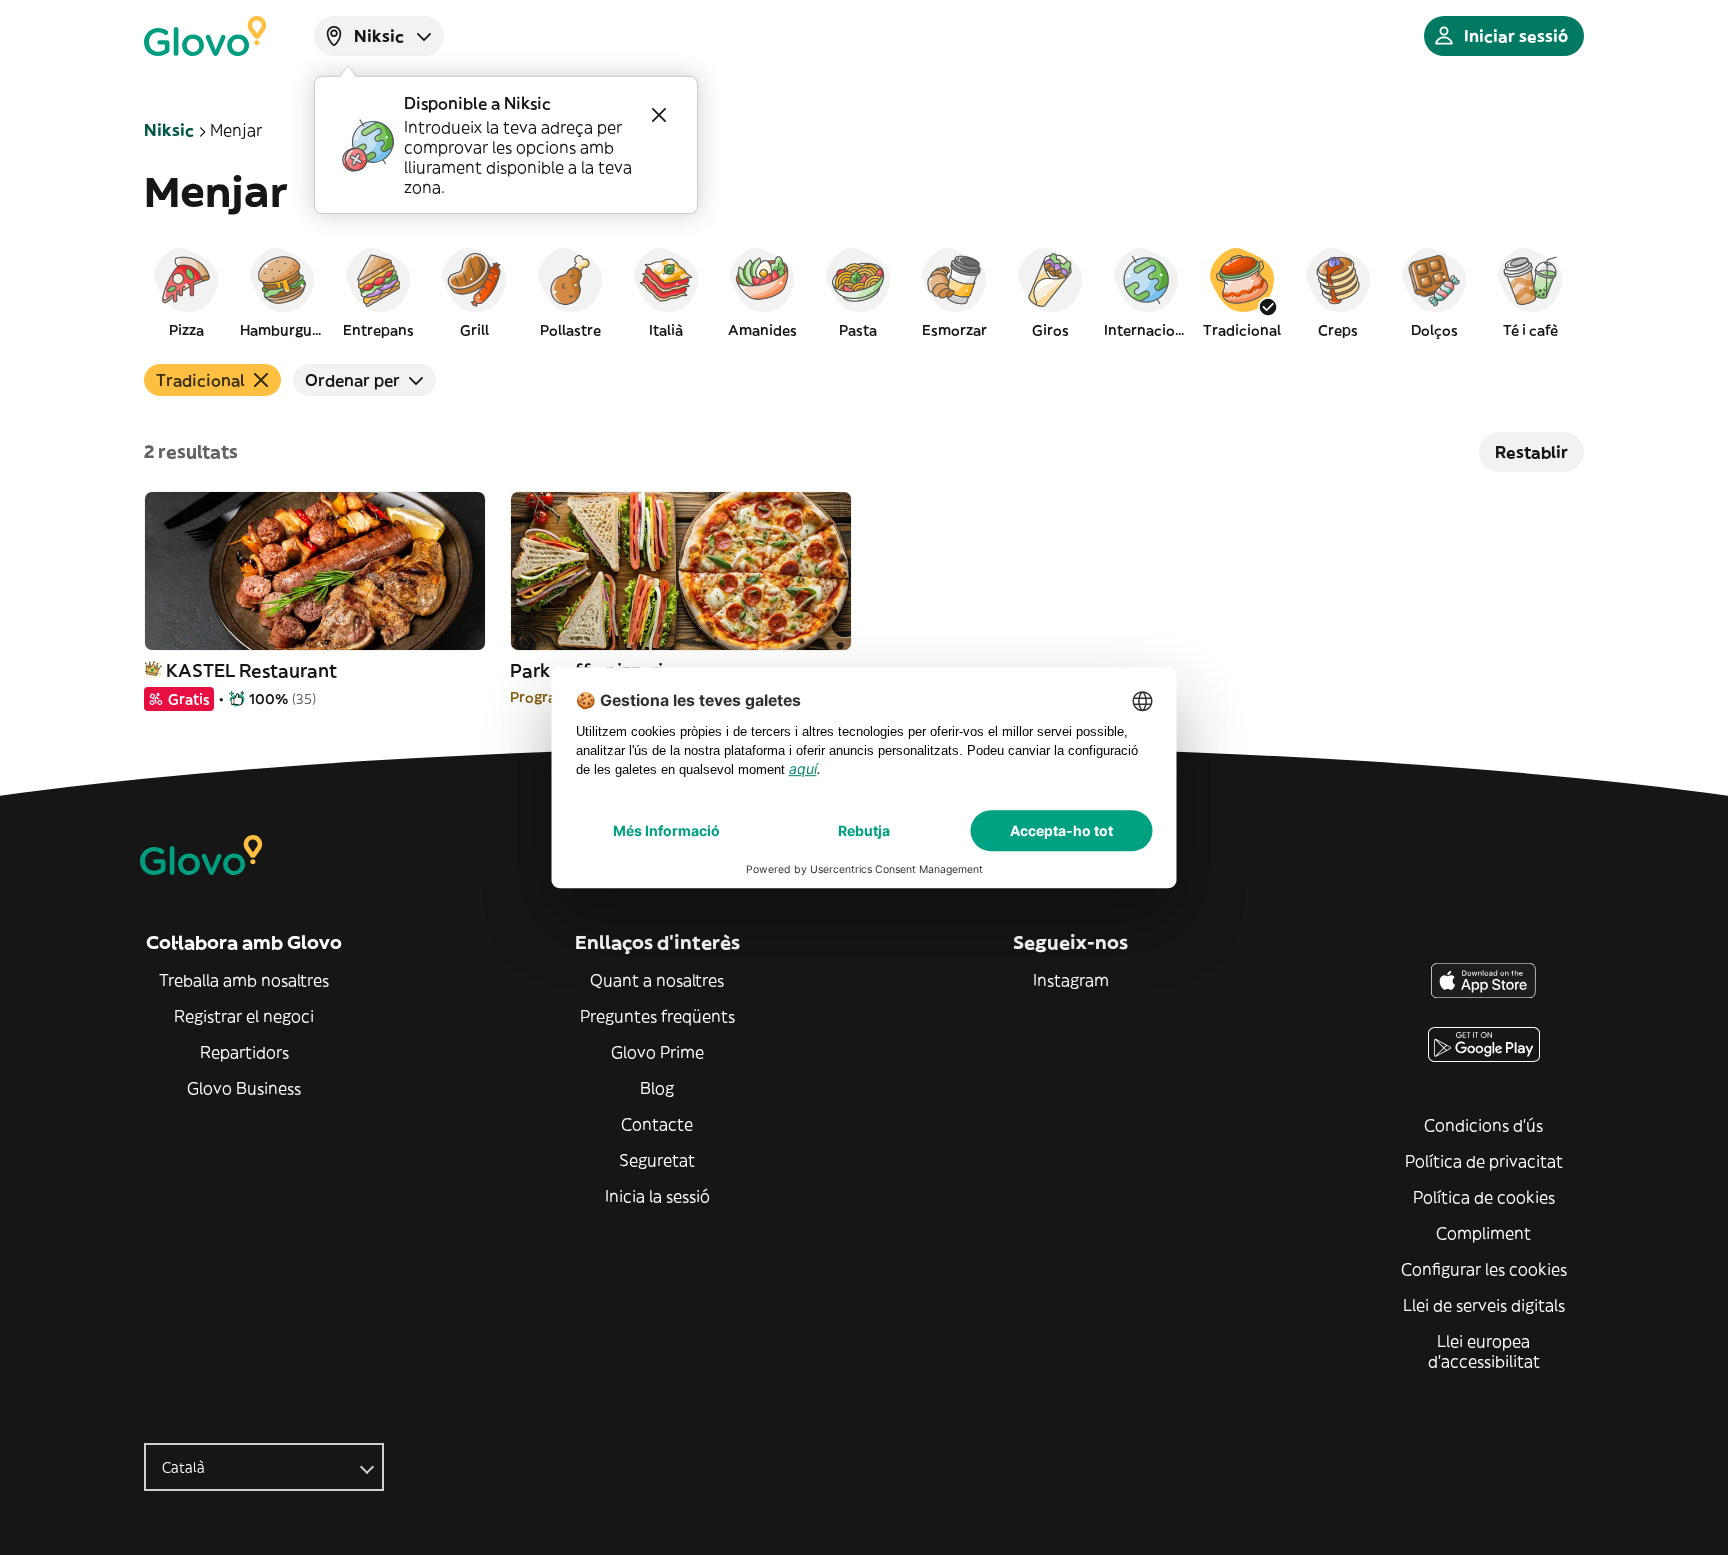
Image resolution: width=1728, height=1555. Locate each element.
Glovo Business (244, 1088)
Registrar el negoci (244, 1016)
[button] (186, 292)
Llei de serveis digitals (1484, 1305)
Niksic (169, 130)
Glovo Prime (657, 1052)
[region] (864, 292)
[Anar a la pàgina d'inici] (205, 36)
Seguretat (657, 1160)
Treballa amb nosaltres (244, 980)
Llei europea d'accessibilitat (1484, 1351)
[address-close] (659, 115)
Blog (657, 1088)
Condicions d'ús (1483, 1125)
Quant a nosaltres (657, 980)
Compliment (1483, 1233)
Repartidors (244, 1052)
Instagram (1071, 980)
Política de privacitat (1484, 1161)
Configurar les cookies (1484, 1269)
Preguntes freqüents (657, 1016)
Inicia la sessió (657, 1196)
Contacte (657, 1124)
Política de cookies (1484, 1197)
